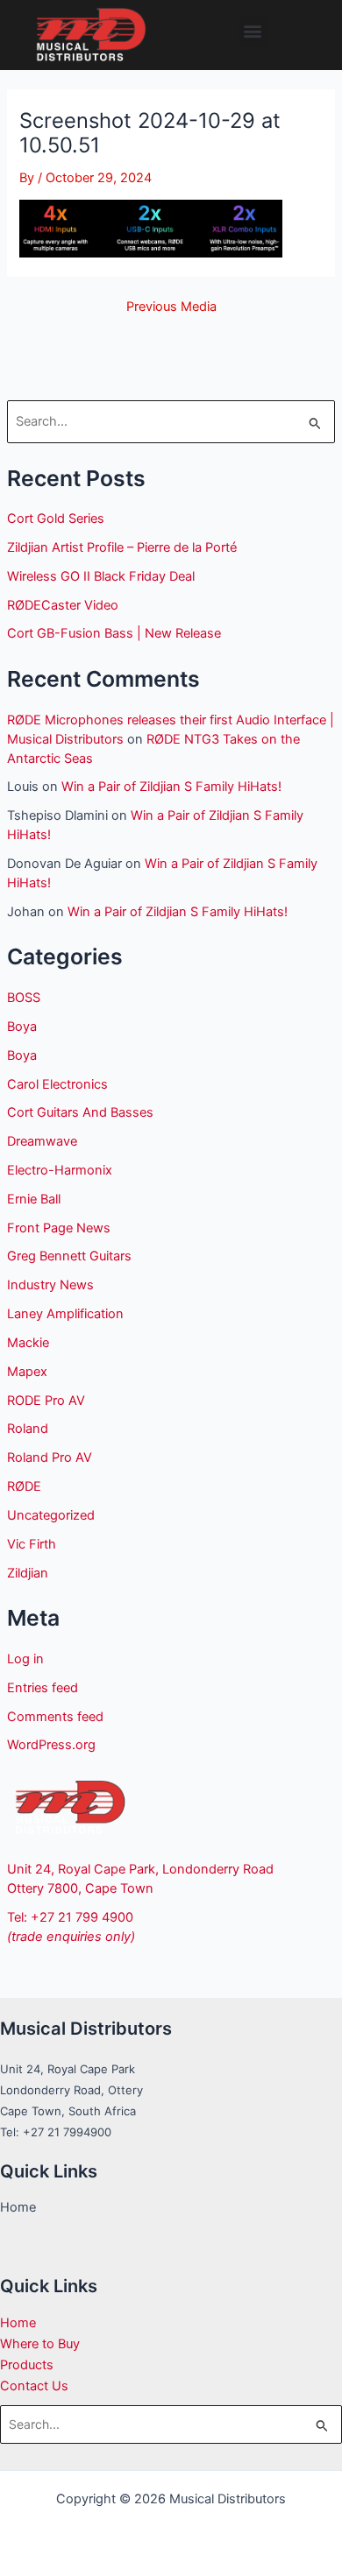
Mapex (27, 1372)
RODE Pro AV (46, 1401)
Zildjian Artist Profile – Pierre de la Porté (122, 547)
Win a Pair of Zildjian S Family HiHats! (171, 787)
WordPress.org (51, 1745)
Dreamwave (42, 1141)
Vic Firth (32, 1544)
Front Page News (59, 1228)
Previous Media (171, 307)
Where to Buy (40, 2344)
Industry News (50, 1285)
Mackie (28, 1343)
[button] (253, 31)
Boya (22, 1027)
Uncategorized (51, 1515)
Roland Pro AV (50, 1457)
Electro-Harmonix (60, 1170)
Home (18, 2323)
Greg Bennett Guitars (69, 1256)
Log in (25, 1659)
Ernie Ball (34, 1199)
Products (27, 2365)
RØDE (24, 1486)
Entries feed (43, 1688)
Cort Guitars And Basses (80, 1112)
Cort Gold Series (56, 519)
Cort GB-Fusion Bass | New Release (114, 633)
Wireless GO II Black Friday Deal (101, 576)
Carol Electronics (57, 1084)
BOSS (24, 998)
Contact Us (34, 2386)
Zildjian (28, 1573)
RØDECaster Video (63, 605)
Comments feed (55, 1717)
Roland (28, 1429)
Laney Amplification (65, 1314)
